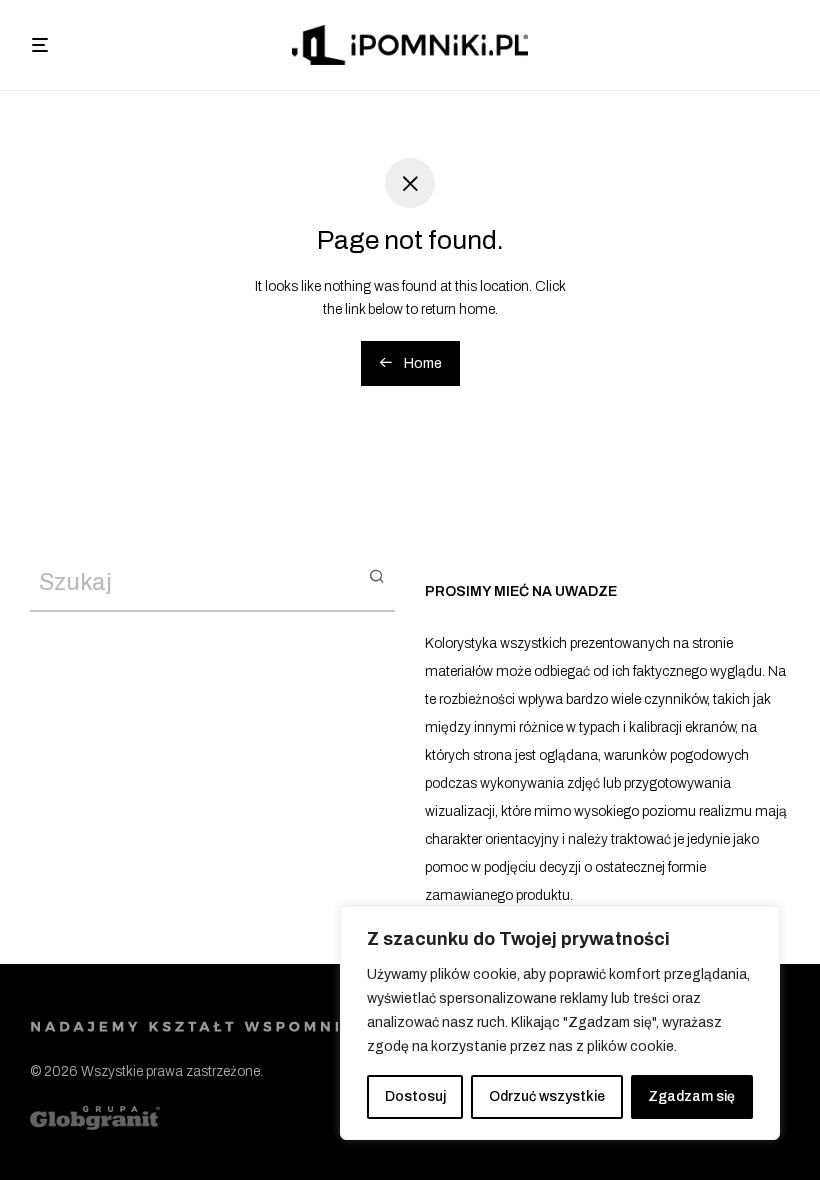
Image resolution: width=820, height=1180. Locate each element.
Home (421, 363)
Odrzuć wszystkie (547, 1096)
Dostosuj (415, 1096)
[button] (376, 575)
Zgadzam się (691, 1096)
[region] (560, 1023)
